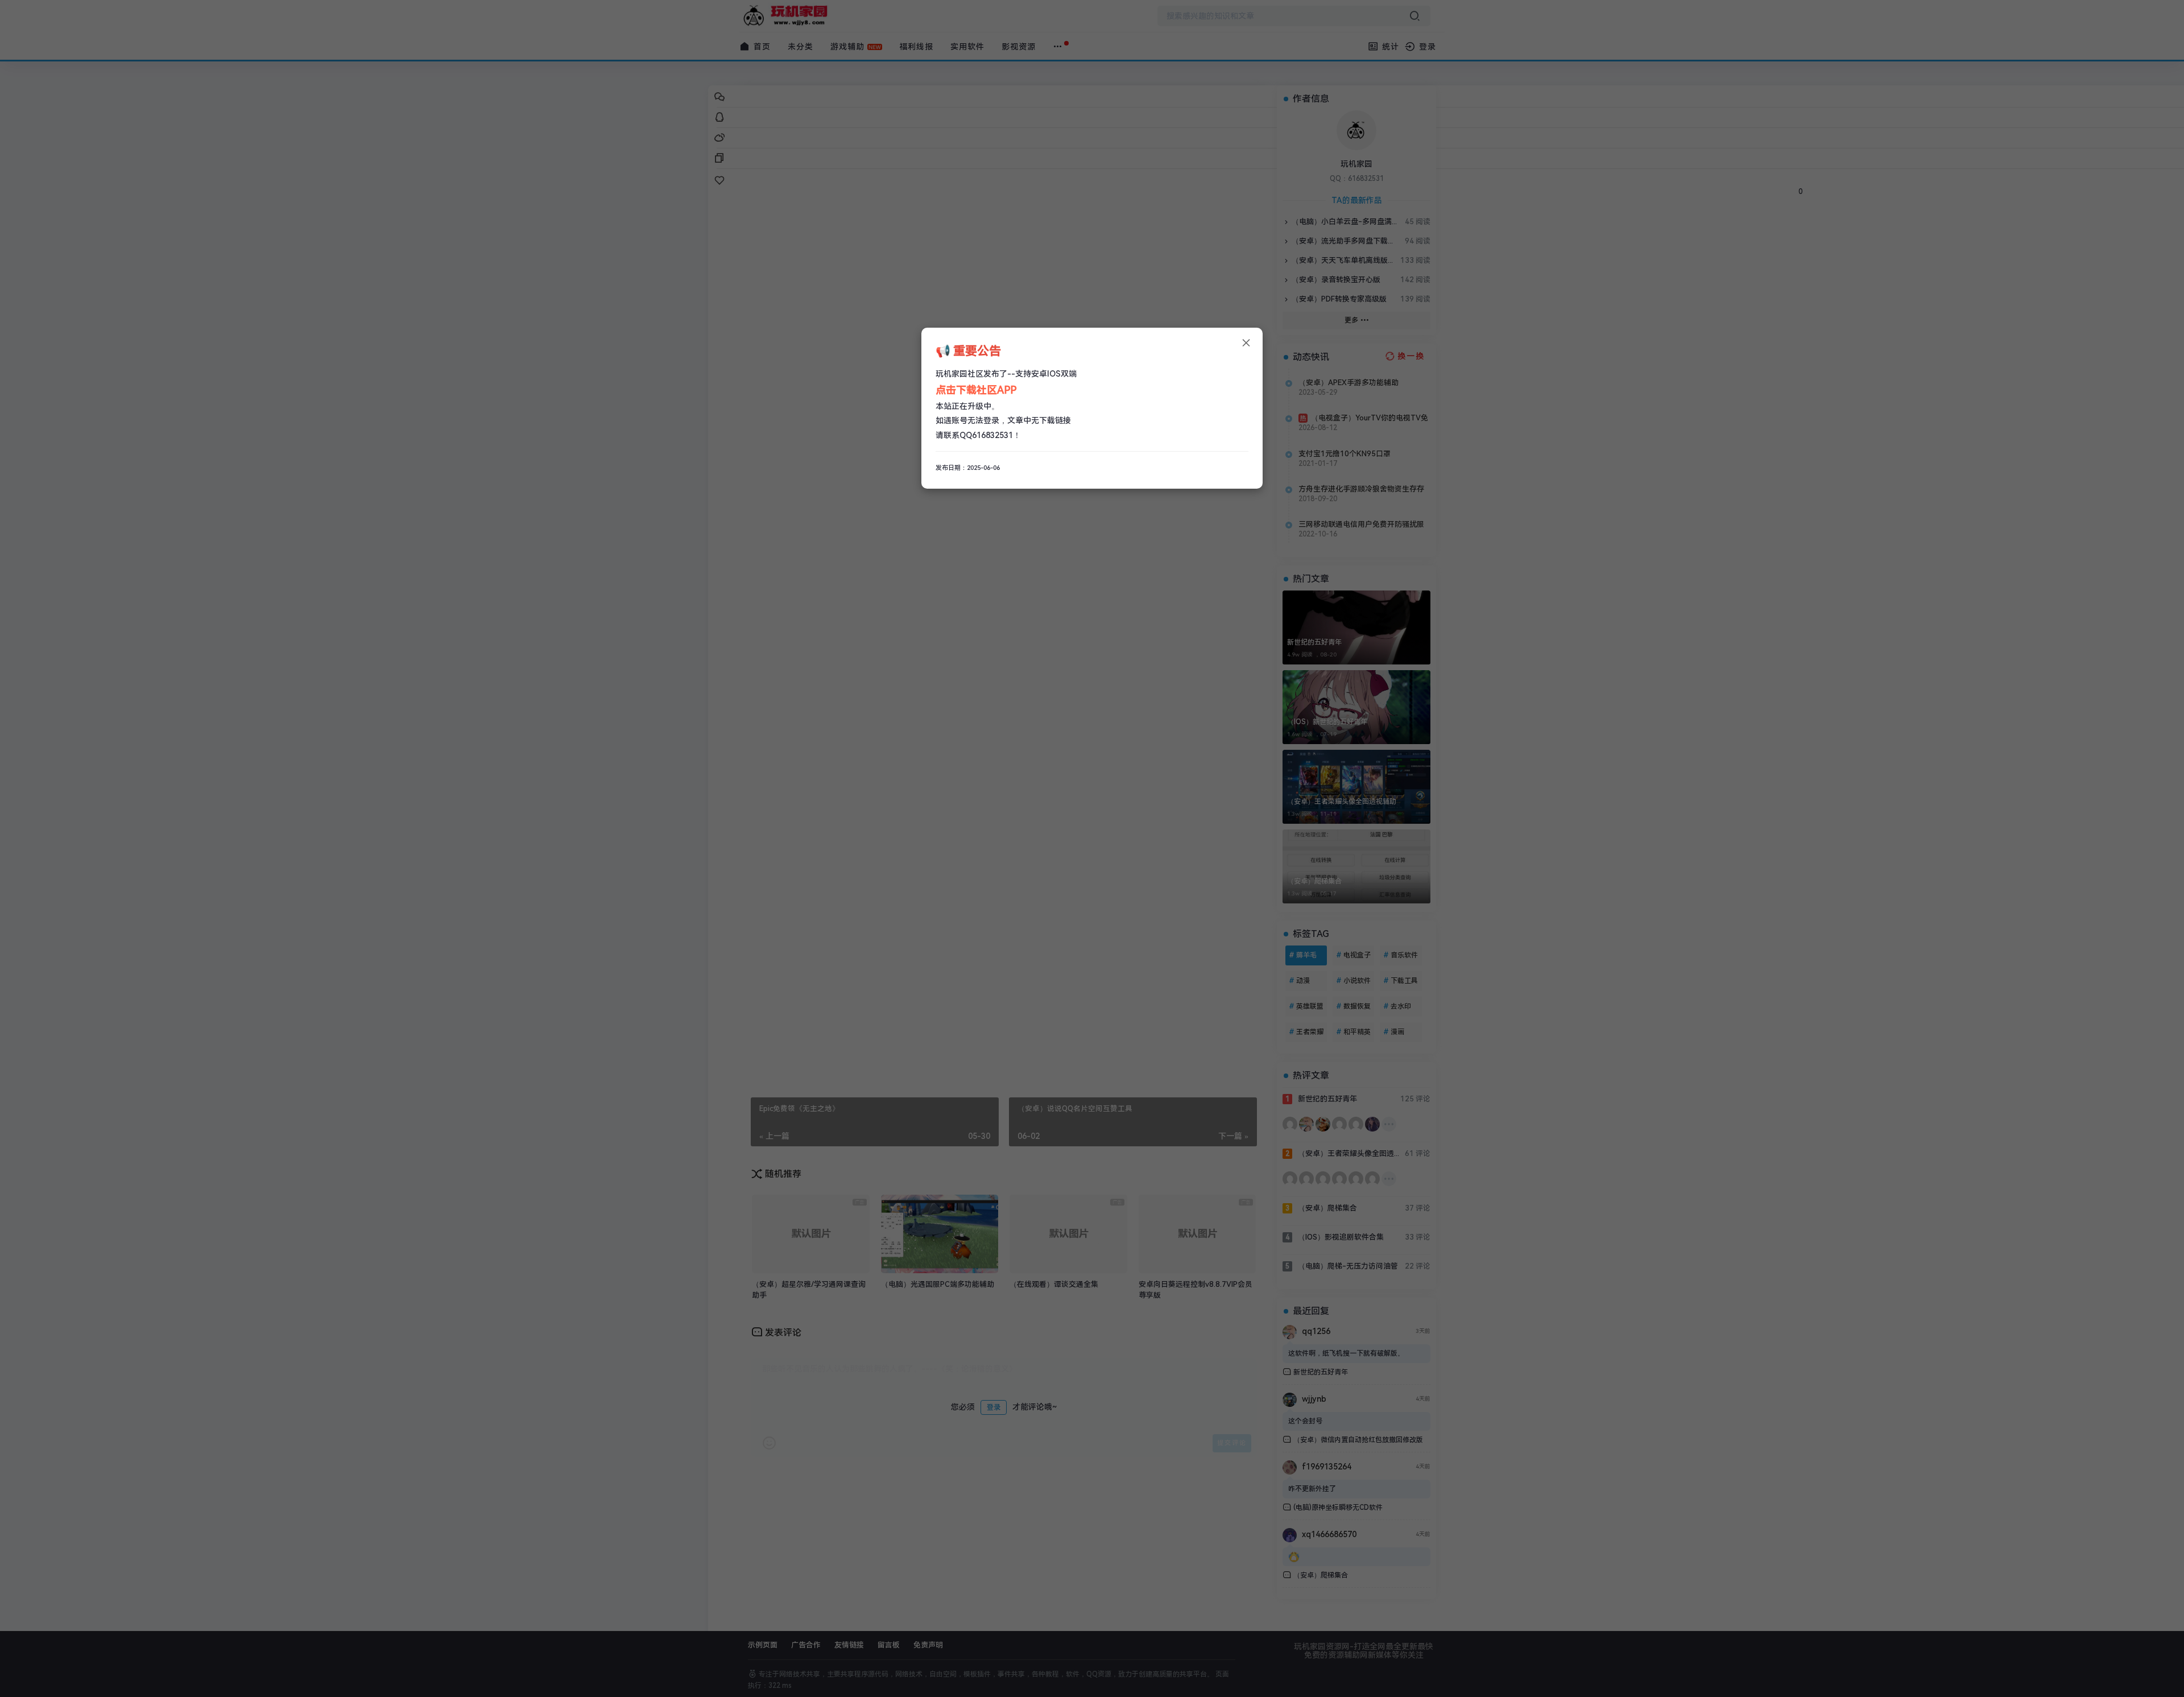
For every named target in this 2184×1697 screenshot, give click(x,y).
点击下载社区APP (976, 390)
